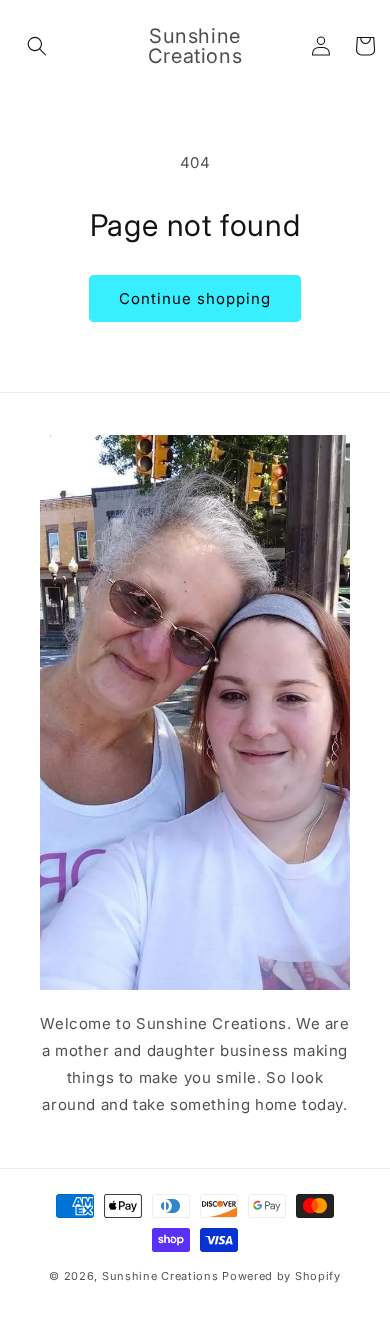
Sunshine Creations (160, 1276)
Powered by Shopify (281, 1276)
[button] (37, 46)
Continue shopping (195, 298)
